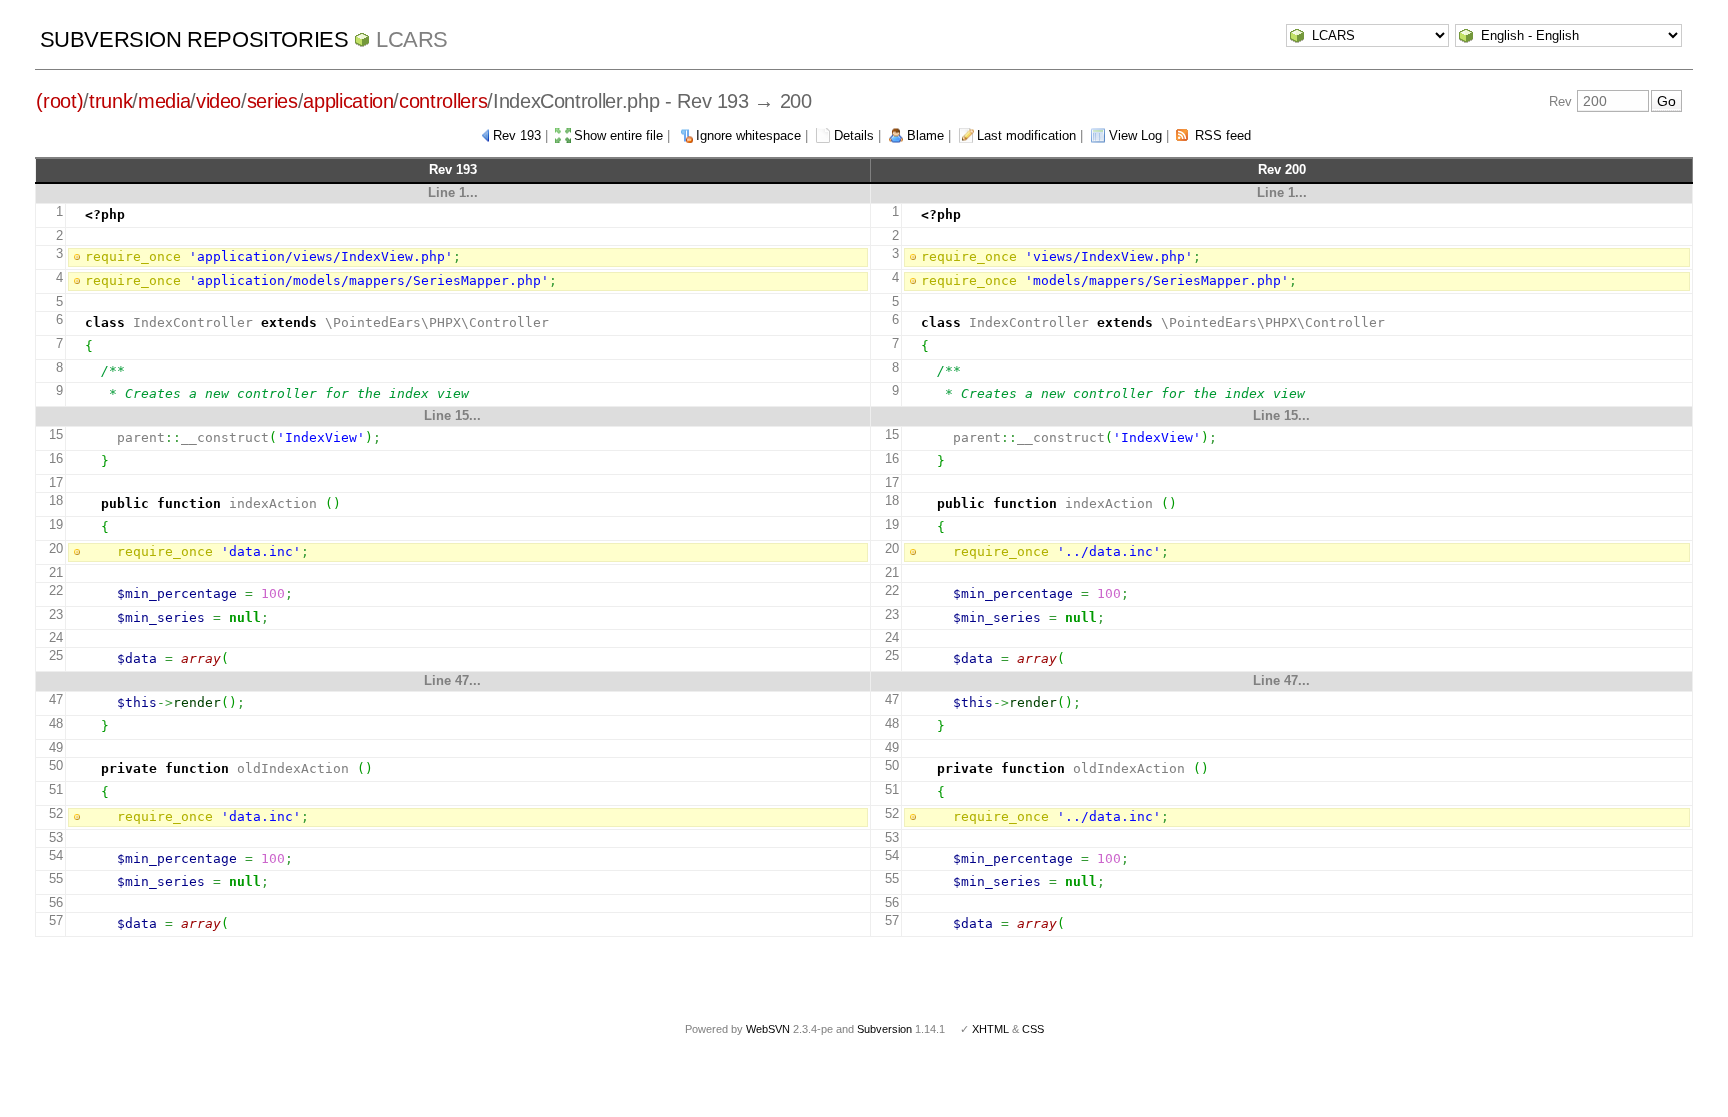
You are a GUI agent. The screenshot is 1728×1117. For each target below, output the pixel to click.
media (164, 101)
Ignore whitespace (748, 135)
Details (854, 135)
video (218, 101)
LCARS (412, 39)
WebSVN (768, 1029)
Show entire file (618, 135)
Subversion (884, 1029)
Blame (925, 135)
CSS (1033, 1029)
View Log (1135, 135)
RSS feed (1223, 135)
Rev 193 (517, 135)
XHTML (990, 1029)
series (272, 101)
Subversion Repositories (194, 39)
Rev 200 (1282, 169)
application (348, 101)
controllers (443, 101)
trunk (110, 101)
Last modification (1026, 135)
